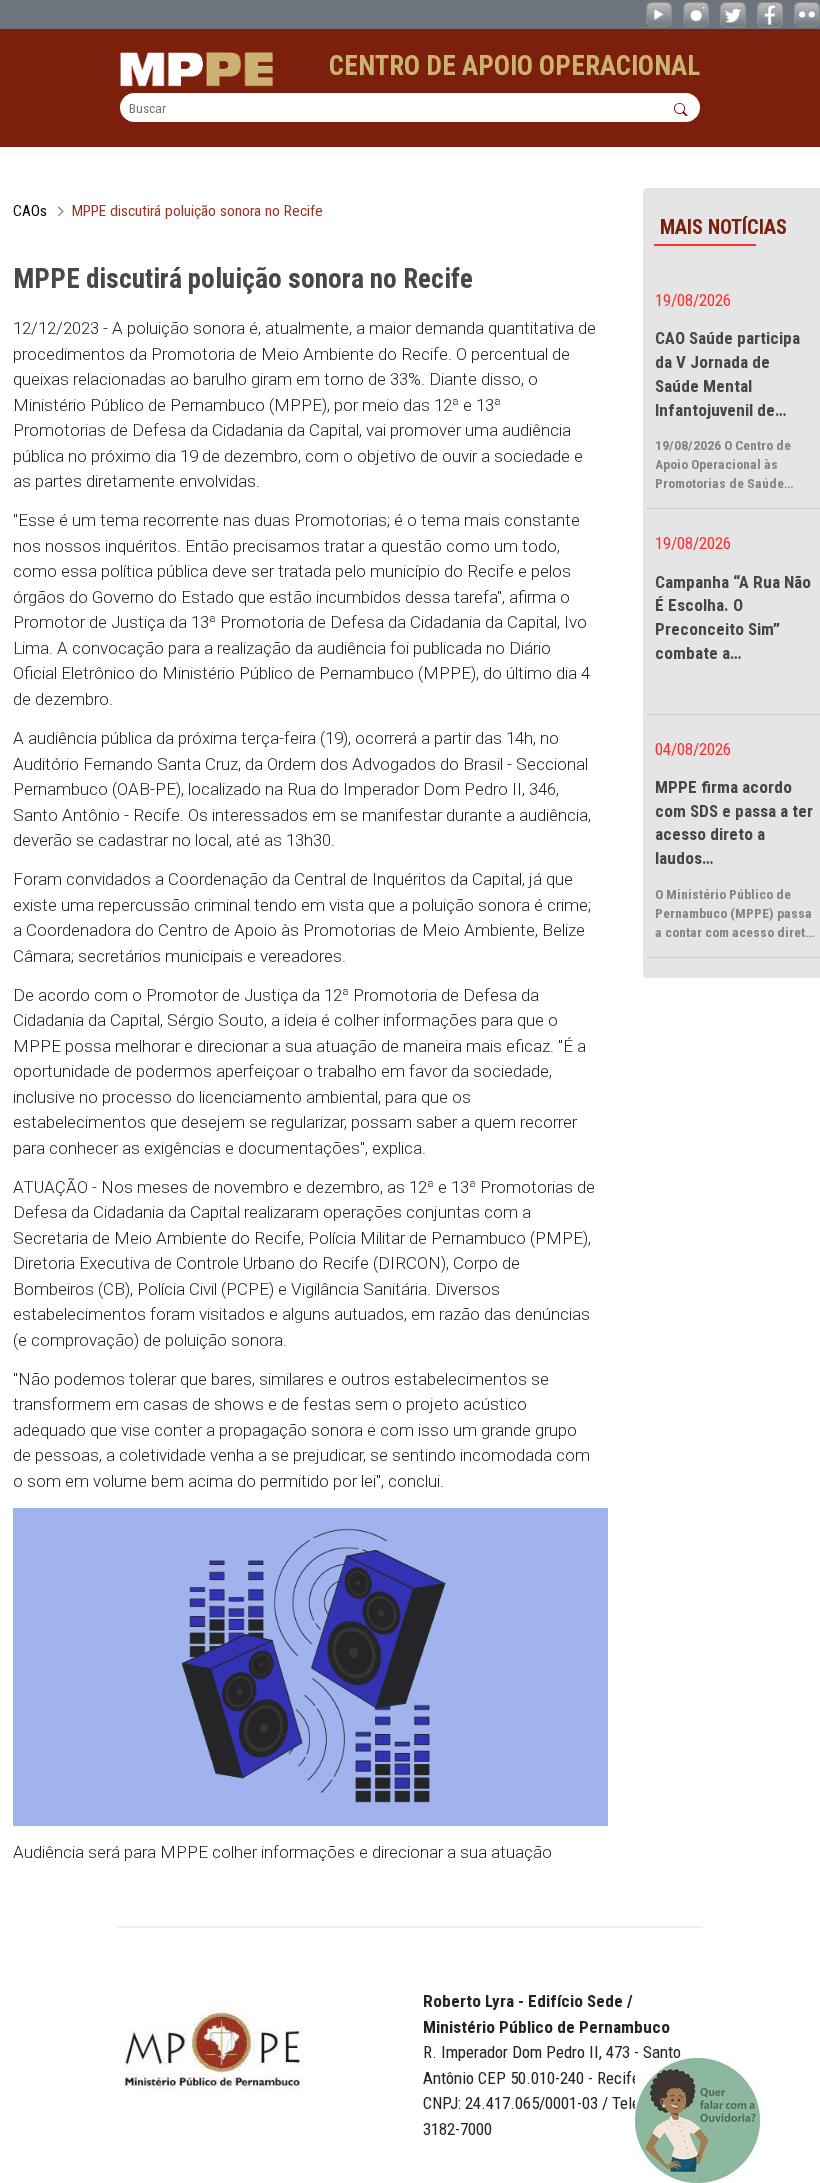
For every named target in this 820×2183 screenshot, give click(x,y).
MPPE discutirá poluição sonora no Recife (197, 211)
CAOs (30, 211)
